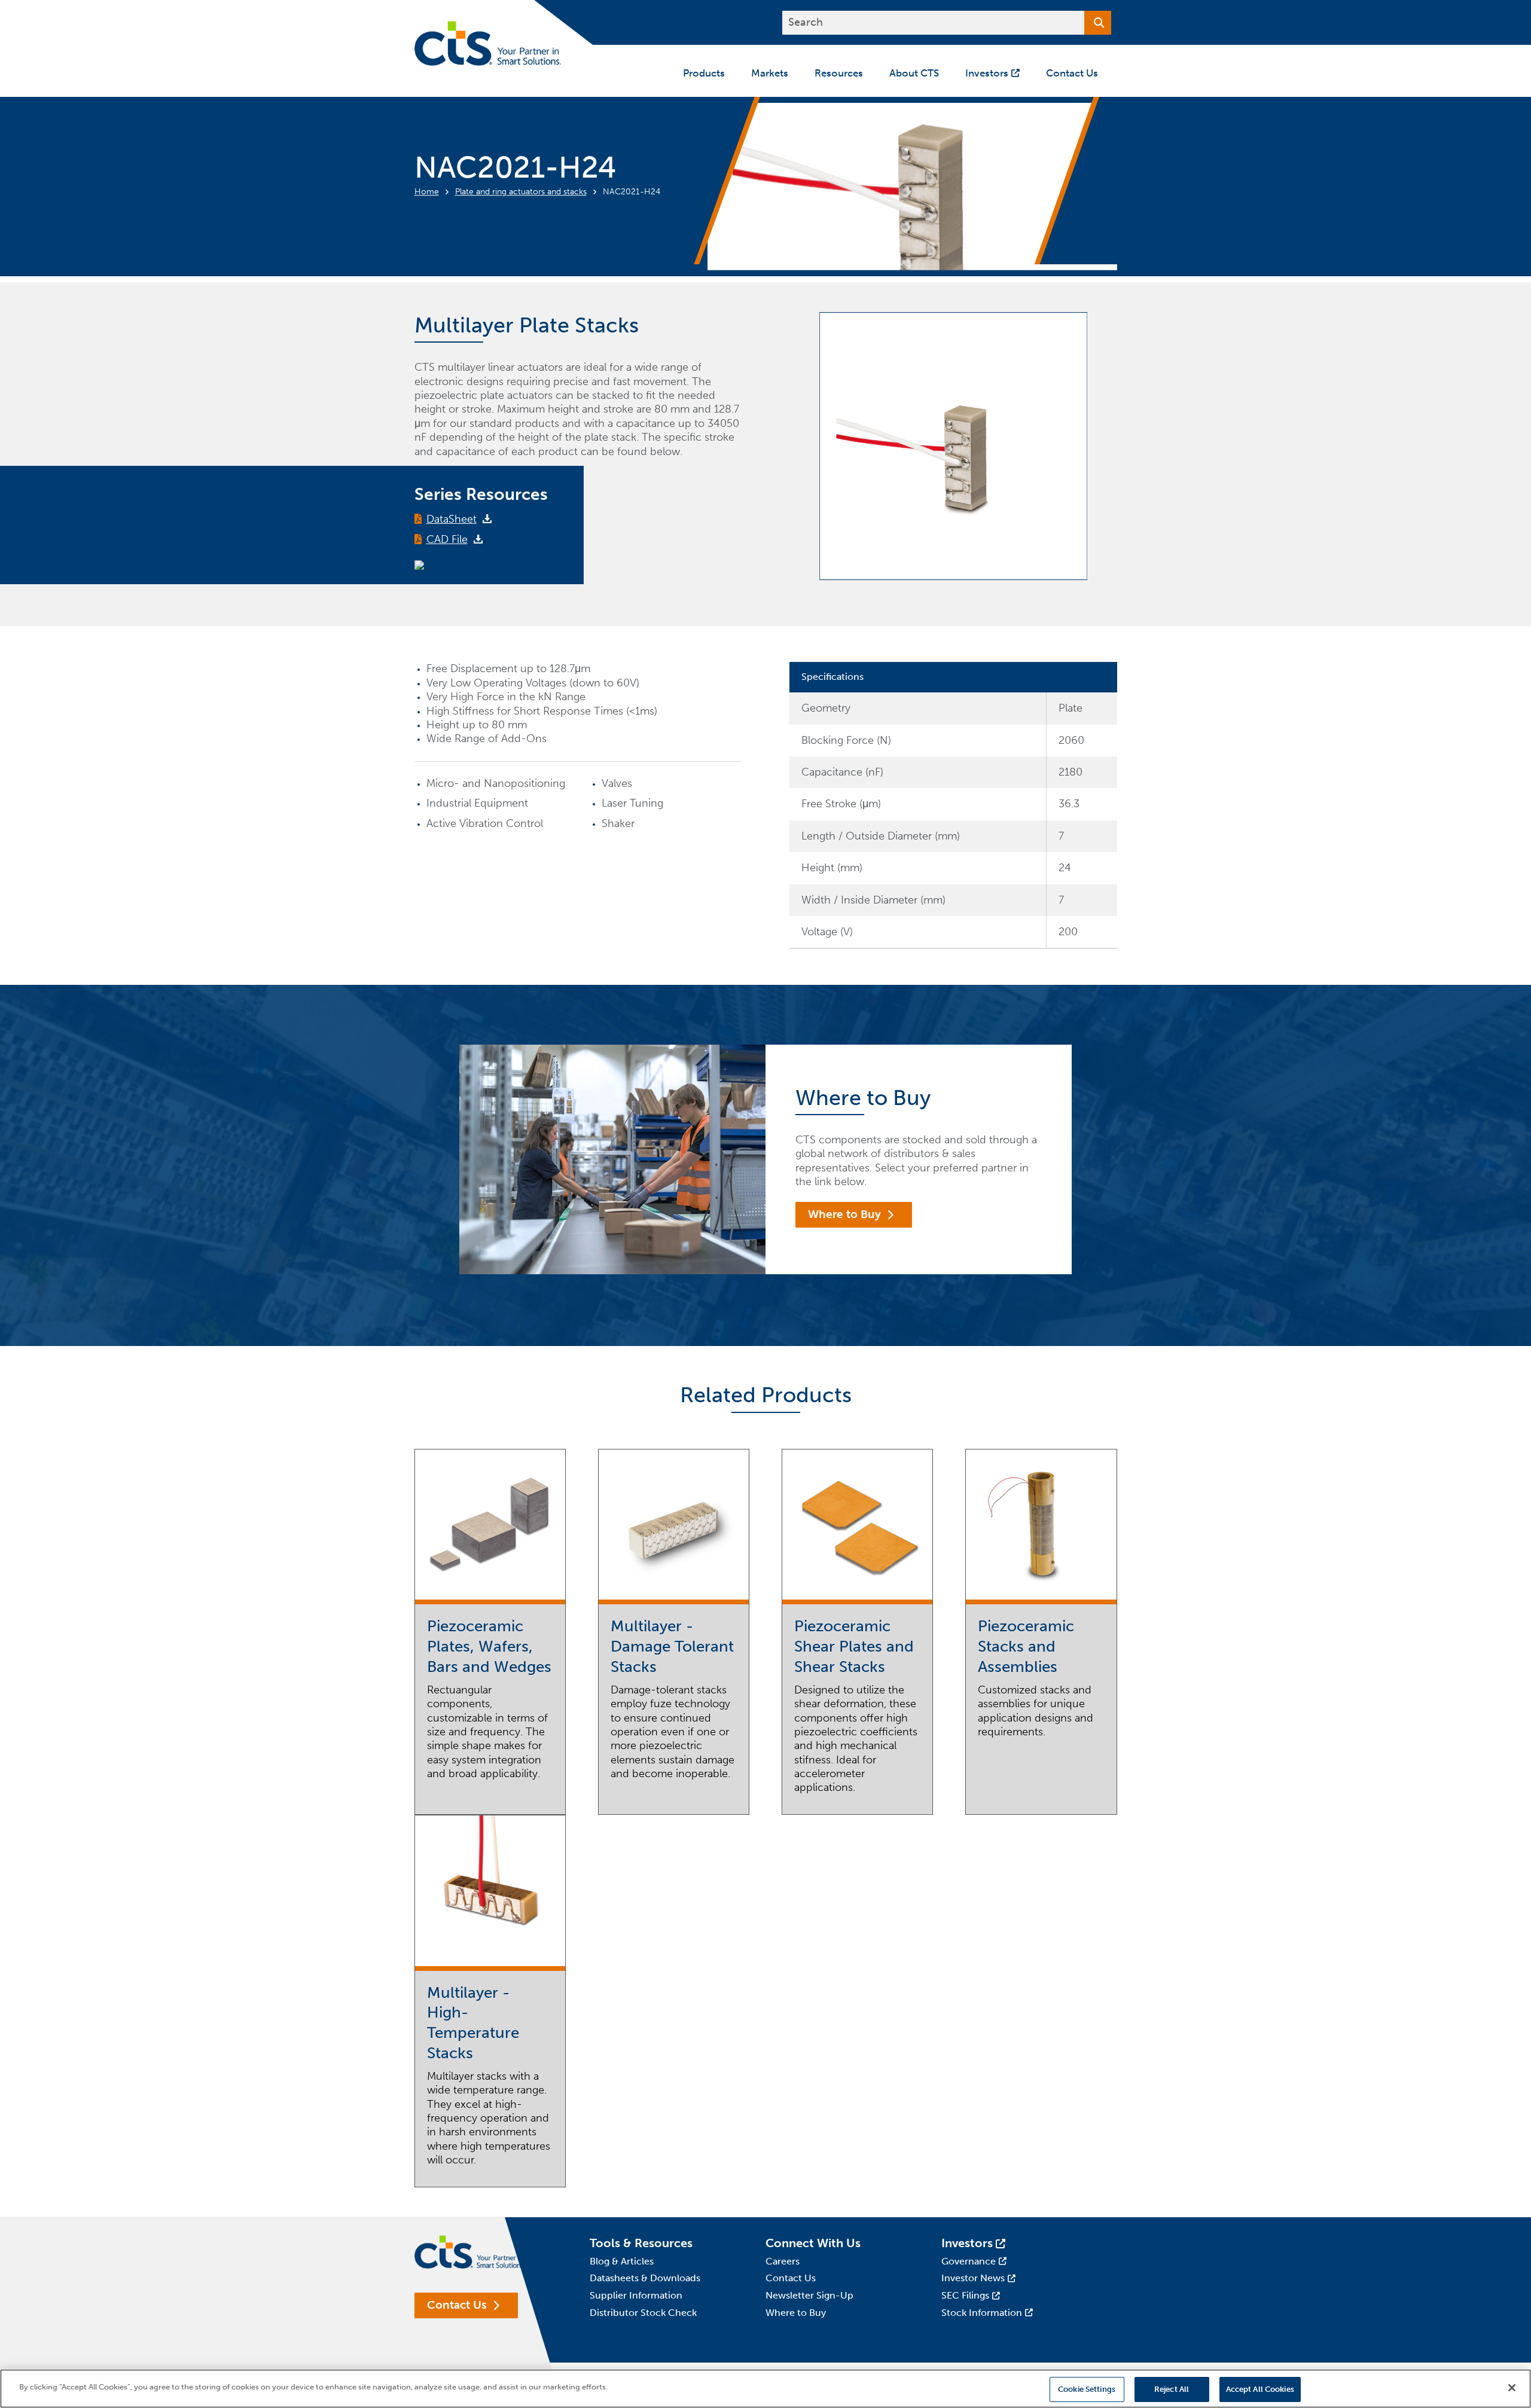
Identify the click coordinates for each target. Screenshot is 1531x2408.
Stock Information (982, 2313)
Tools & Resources (641, 2243)
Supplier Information (636, 2295)
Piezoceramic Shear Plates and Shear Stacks (854, 1646)
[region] (765, 2389)
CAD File (447, 539)
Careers (783, 2261)
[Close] (1512, 2388)
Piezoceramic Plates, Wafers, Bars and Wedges (489, 1646)
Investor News (973, 2278)
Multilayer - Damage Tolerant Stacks (672, 1646)
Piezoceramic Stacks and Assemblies (1026, 1646)
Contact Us (457, 2305)
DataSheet (452, 519)
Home (427, 192)
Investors (967, 2243)
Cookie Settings (1087, 2389)
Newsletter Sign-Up (809, 2295)
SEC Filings (965, 2295)
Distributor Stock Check (643, 2313)
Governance (969, 2261)
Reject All (1172, 2389)
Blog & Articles (622, 2261)
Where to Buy (844, 1214)
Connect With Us (813, 2243)
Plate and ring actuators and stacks (521, 192)
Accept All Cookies (1260, 2389)
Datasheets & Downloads (645, 2278)
